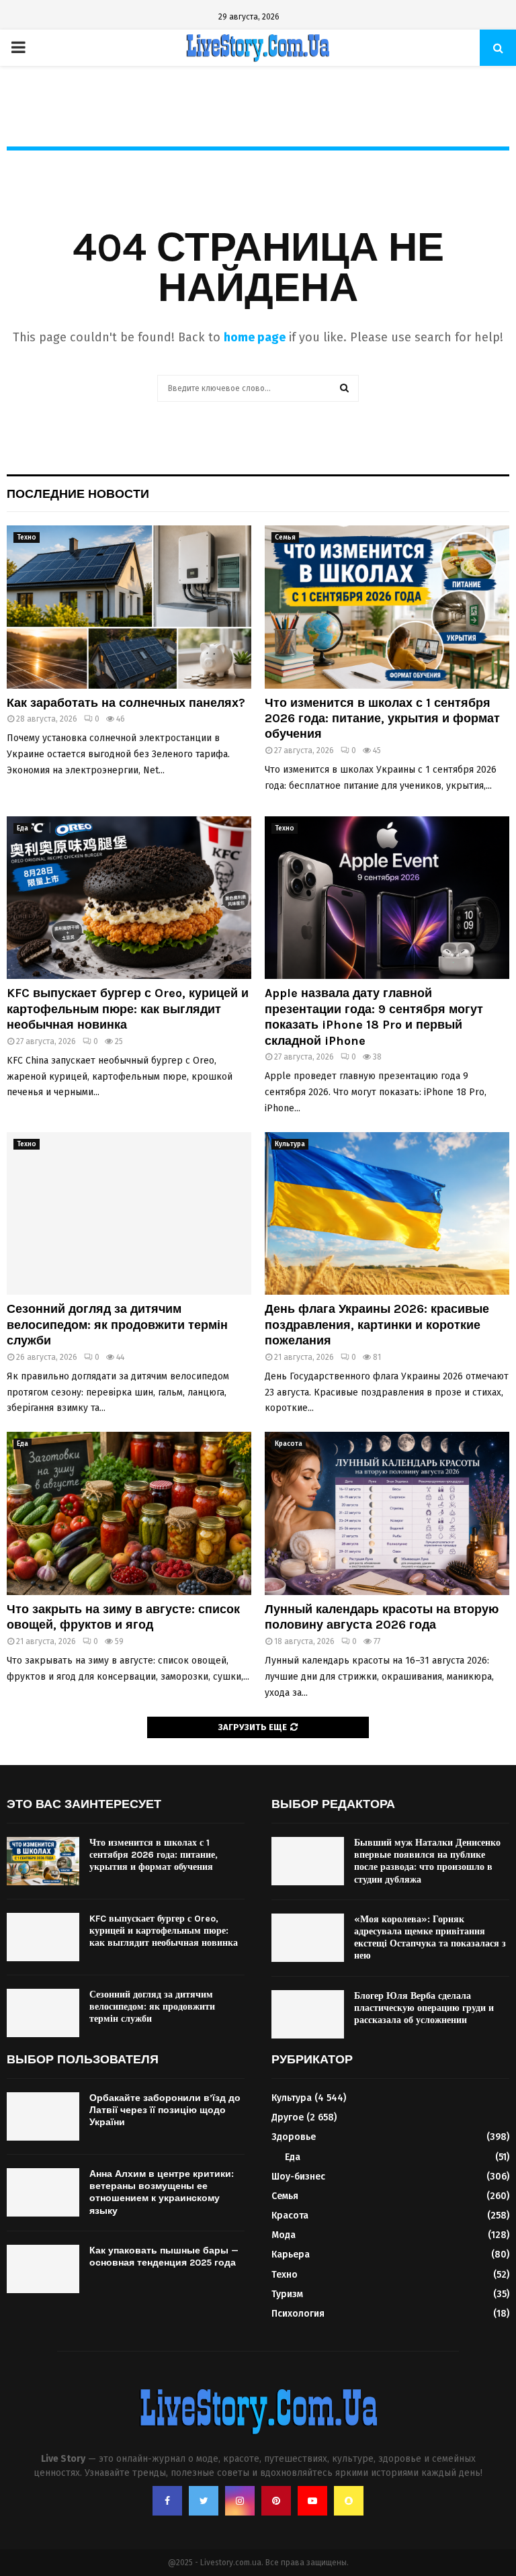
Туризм (287, 2294)
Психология (298, 2314)
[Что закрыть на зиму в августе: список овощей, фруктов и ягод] (129, 1513)
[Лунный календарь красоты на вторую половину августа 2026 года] (387, 1513)
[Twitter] (204, 2501)
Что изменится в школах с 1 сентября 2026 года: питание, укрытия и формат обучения (382, 719)
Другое (288, 2117)
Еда (23, 828)
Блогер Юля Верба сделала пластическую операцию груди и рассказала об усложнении (424, 2008)
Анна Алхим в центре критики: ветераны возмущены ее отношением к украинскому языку (162, 2192)
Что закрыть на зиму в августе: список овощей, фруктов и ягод (123, 1617)
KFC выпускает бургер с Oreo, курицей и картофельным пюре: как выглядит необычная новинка (128, 1009)
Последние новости (78, 494)
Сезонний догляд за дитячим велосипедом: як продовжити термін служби (117, 1325)
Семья (285, 538)
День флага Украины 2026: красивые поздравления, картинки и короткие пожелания (377, 1325)
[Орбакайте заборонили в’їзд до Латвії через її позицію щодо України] (43, 2116)
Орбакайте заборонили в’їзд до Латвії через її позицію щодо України (165, 2110)
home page (255, 337)
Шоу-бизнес (298, 2177)
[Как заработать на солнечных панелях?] (129, 607)
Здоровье (294, 2137)
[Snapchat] (349, 2501)
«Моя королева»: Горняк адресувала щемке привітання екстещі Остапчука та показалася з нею (430, 1938)
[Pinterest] (276, 2501)
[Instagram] (240, 2501)
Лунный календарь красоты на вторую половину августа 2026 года (382, 1617)
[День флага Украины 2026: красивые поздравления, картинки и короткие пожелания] (387, 1214)
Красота (289, 1444)
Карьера (291, 2255)
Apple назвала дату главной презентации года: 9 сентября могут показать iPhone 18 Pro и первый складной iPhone (374, 1017)
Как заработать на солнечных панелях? (126, 703)
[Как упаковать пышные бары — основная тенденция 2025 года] (43, 2269)
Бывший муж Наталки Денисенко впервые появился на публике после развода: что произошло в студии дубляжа (427, 1861)
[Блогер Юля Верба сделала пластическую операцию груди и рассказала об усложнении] (308, 2014)
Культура (290, 1144)
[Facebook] (167, 2501)
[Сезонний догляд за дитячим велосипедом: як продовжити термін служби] (129, 1214)
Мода (284, 2235)
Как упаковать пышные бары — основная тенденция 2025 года (164, 2257)
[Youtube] (312, 2501)
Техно (27, 538)
